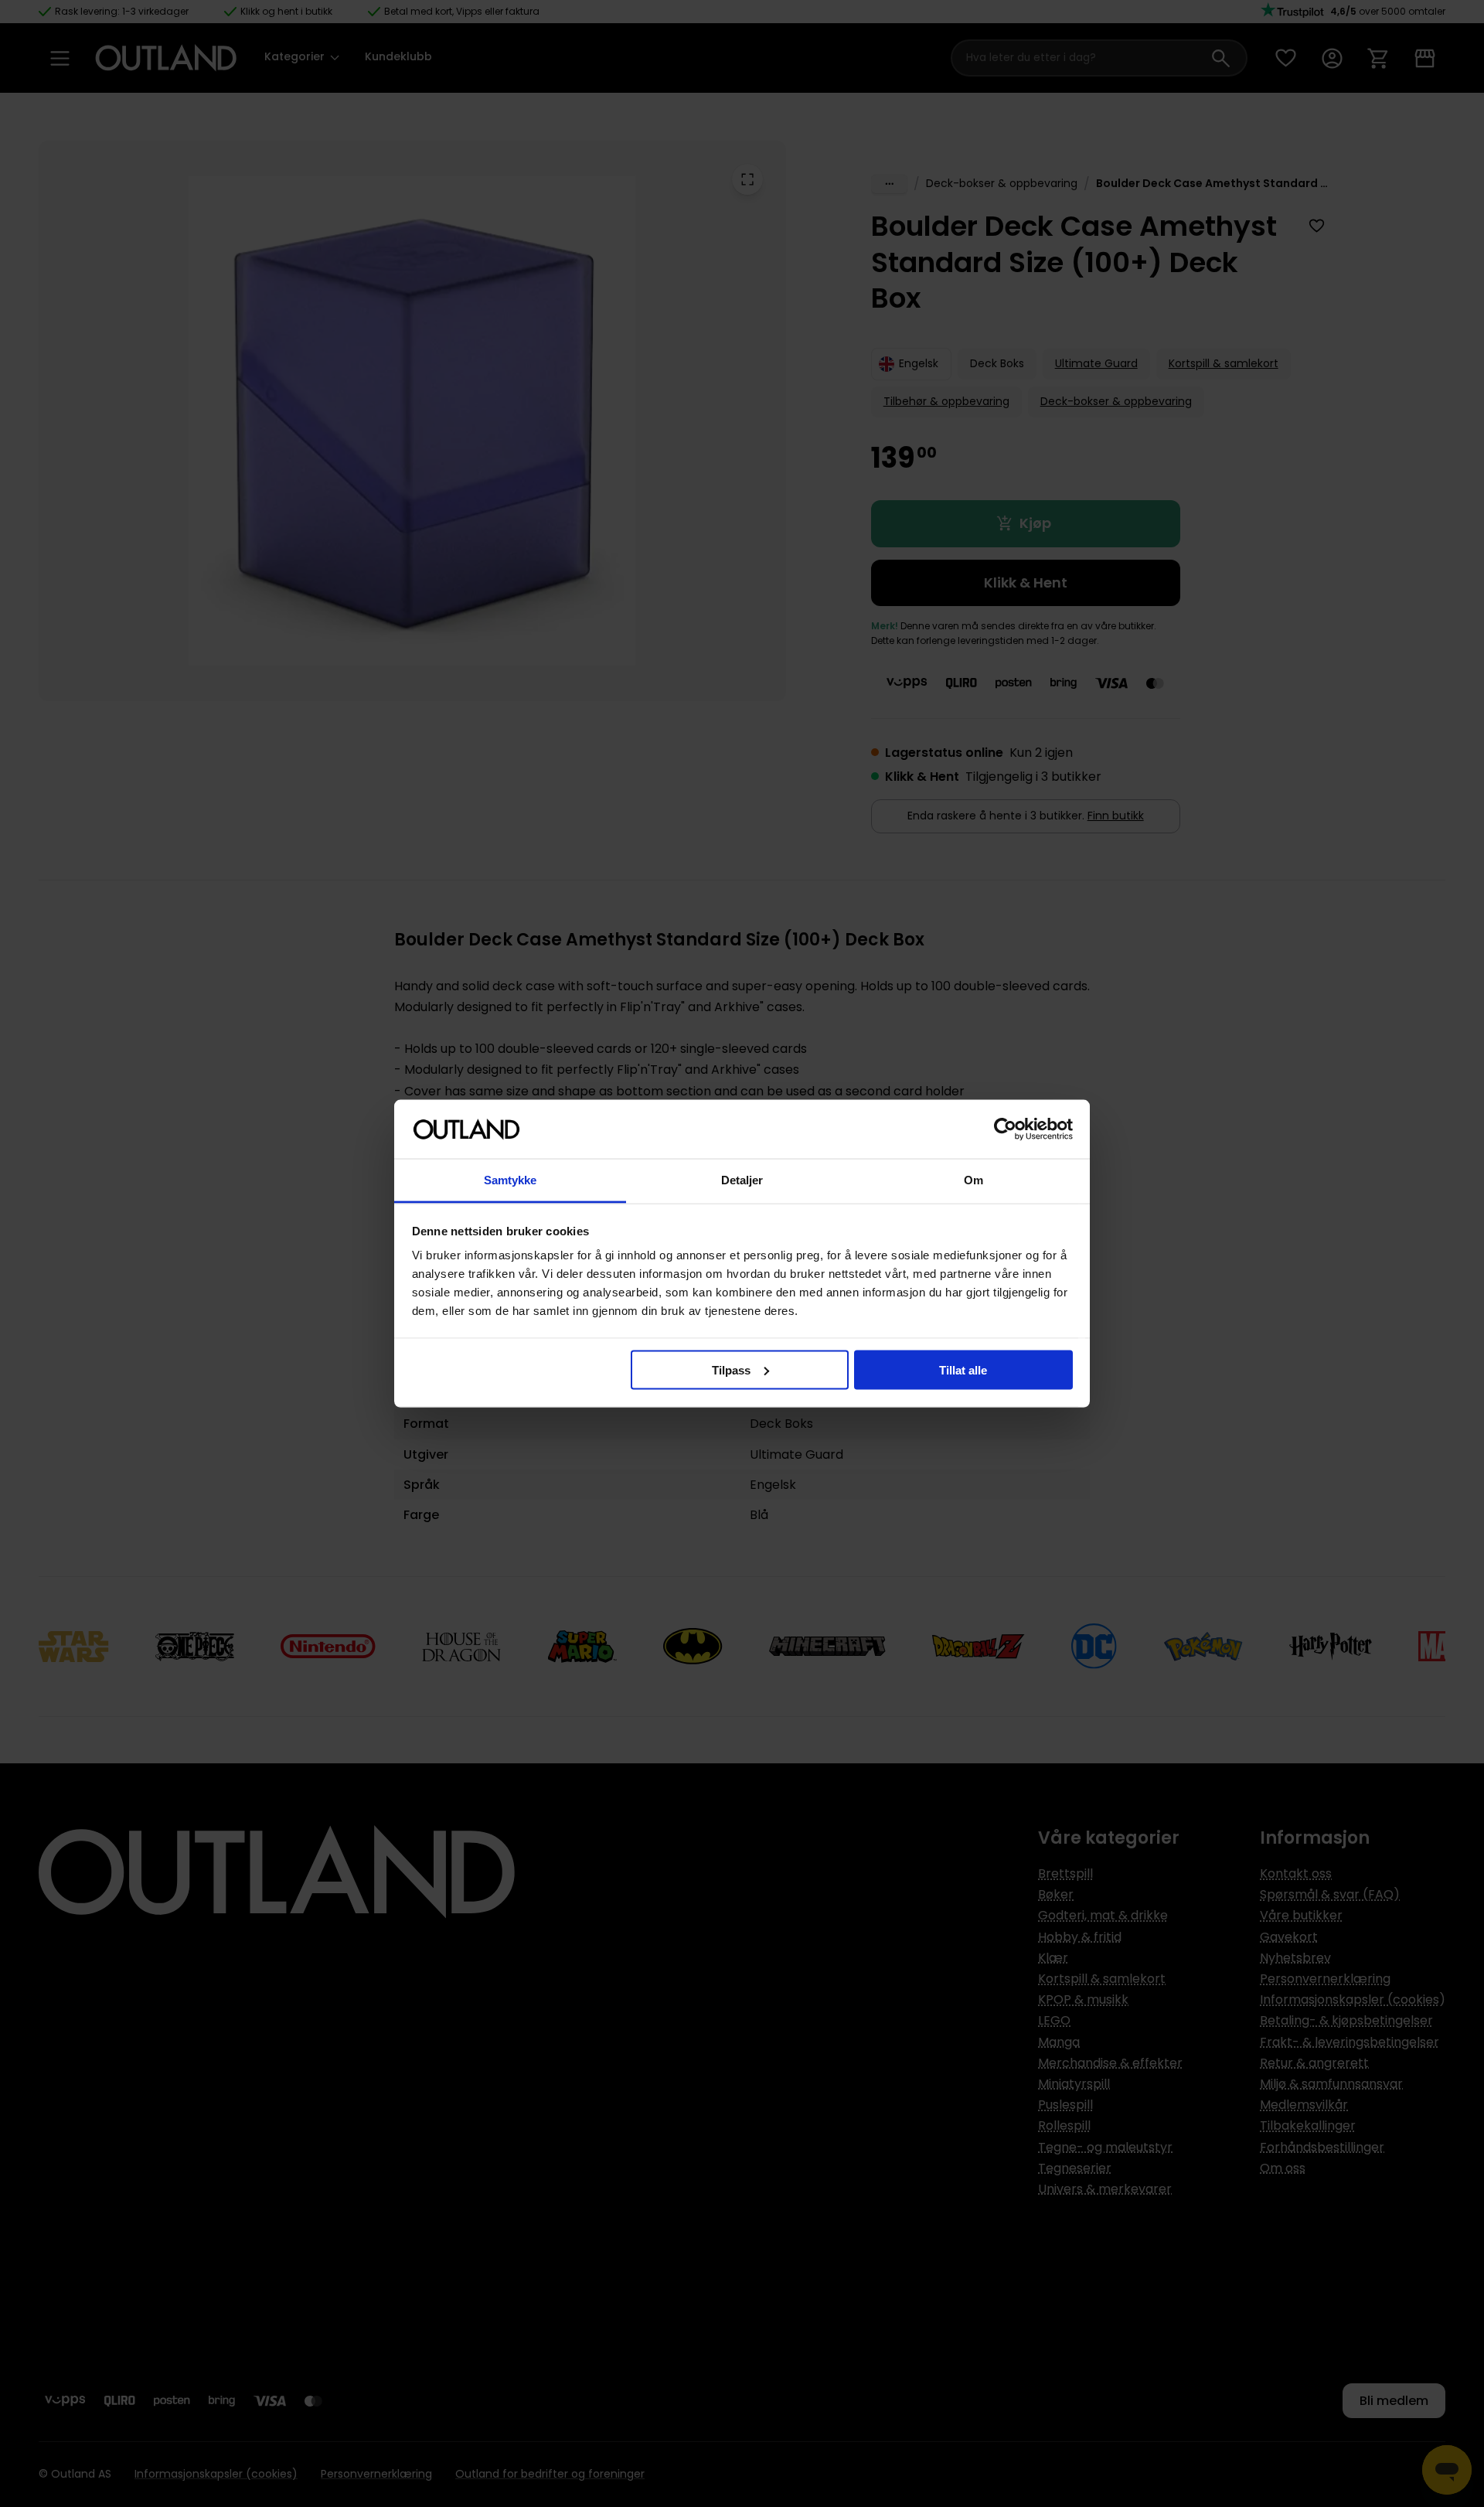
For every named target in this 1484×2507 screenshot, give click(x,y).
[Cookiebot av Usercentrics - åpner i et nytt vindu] (1005, 1129)
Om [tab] (973, 1180)
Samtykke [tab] (511, 1180)
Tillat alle (963, 1369)
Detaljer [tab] (742, 1180)
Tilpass (731, 1369)
